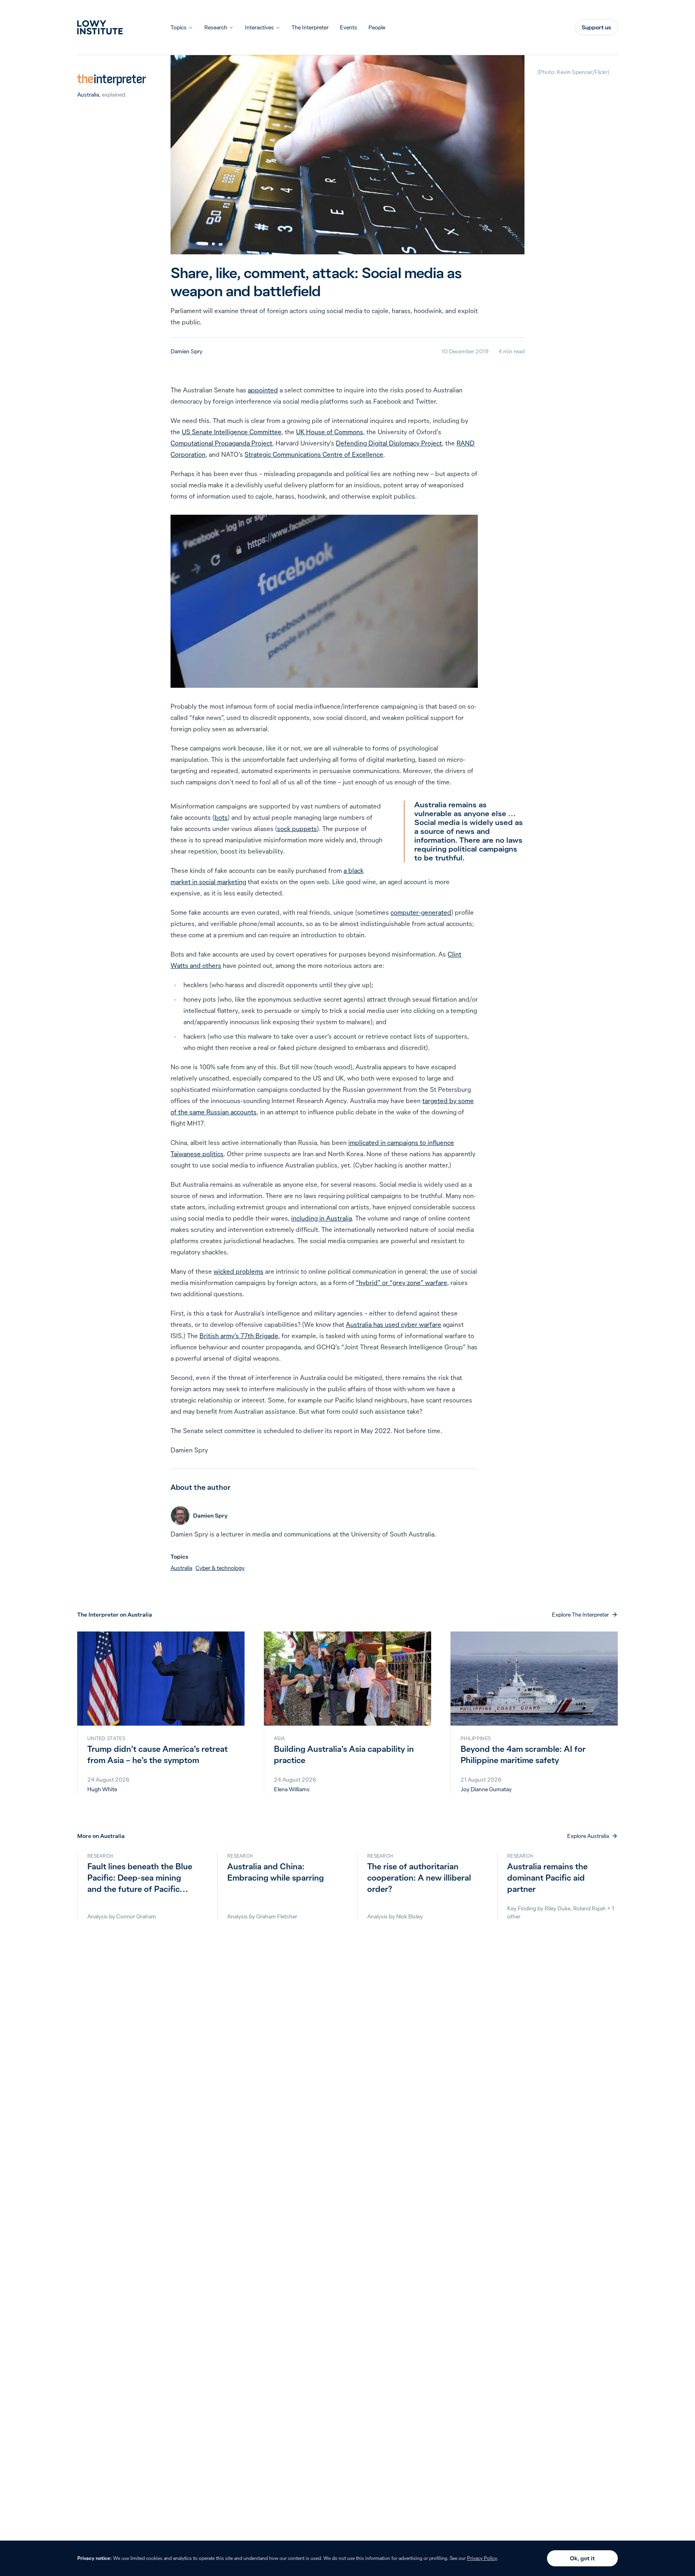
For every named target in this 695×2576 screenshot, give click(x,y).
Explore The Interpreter (580, 1615)
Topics (179, 27)
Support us (596, 27)
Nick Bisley (409, 1916)
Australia (88, 95)
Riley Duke (557, 1908)
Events (349, 27)
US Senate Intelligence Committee (232, 432)
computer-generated (421, 912)
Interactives (259, 27)
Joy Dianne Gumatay (486, 1789)
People (377, 27)
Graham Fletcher (277, 1916)
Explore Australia (588, 1836)
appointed (263, 390)
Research (216, 27)
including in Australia (322, 1218)
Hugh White (102, 1789)
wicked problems (239, 1271)
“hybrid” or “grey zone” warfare (402, 1283)
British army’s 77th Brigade (239, 1336)
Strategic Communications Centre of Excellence (314, 454)
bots (221, 817)
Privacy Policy (482, 2558)
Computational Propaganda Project (221, 443)
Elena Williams (292, 1789)
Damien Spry (186, 351)
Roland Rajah (589, 1908)
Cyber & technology (220, 1568)
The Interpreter (310, 27)
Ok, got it (582, 2558)
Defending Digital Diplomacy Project (389, 443)
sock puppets (297, 829)
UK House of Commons (330, 432)
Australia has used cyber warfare (394, 1324)
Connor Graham (136, 1916)
